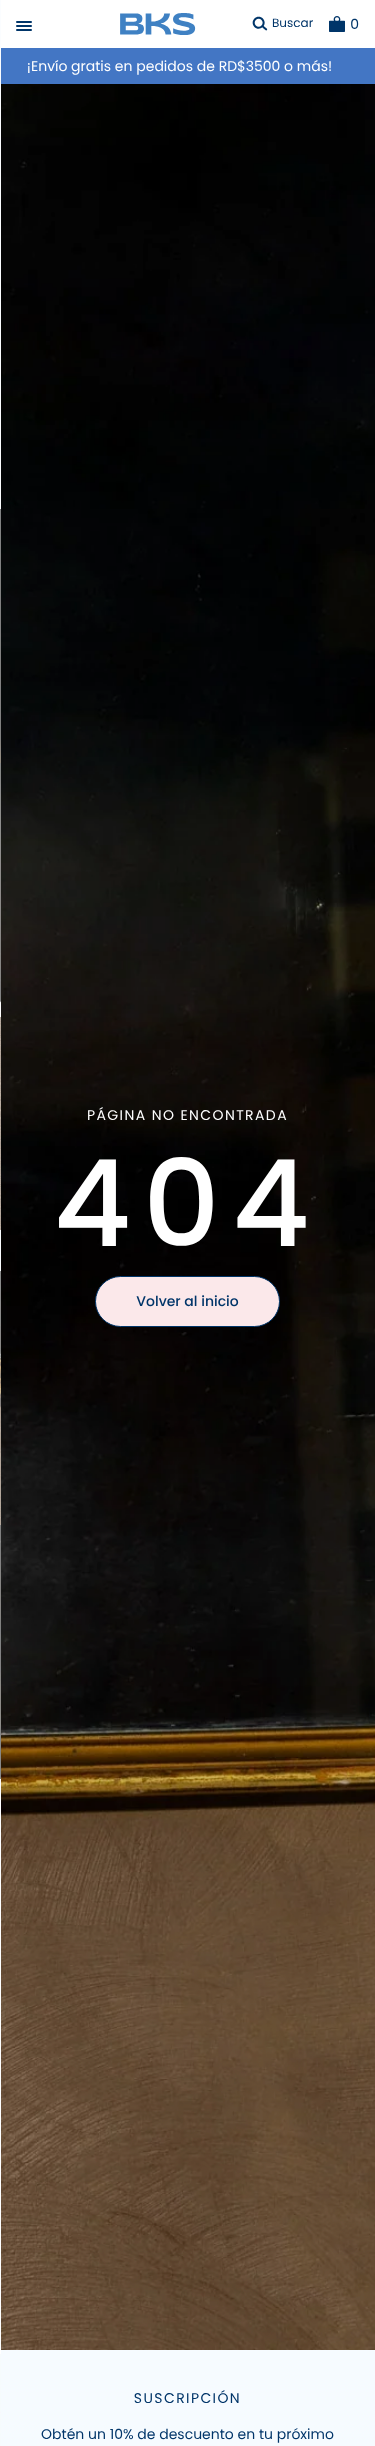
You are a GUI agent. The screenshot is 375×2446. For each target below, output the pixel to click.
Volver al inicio (187, 1301)
